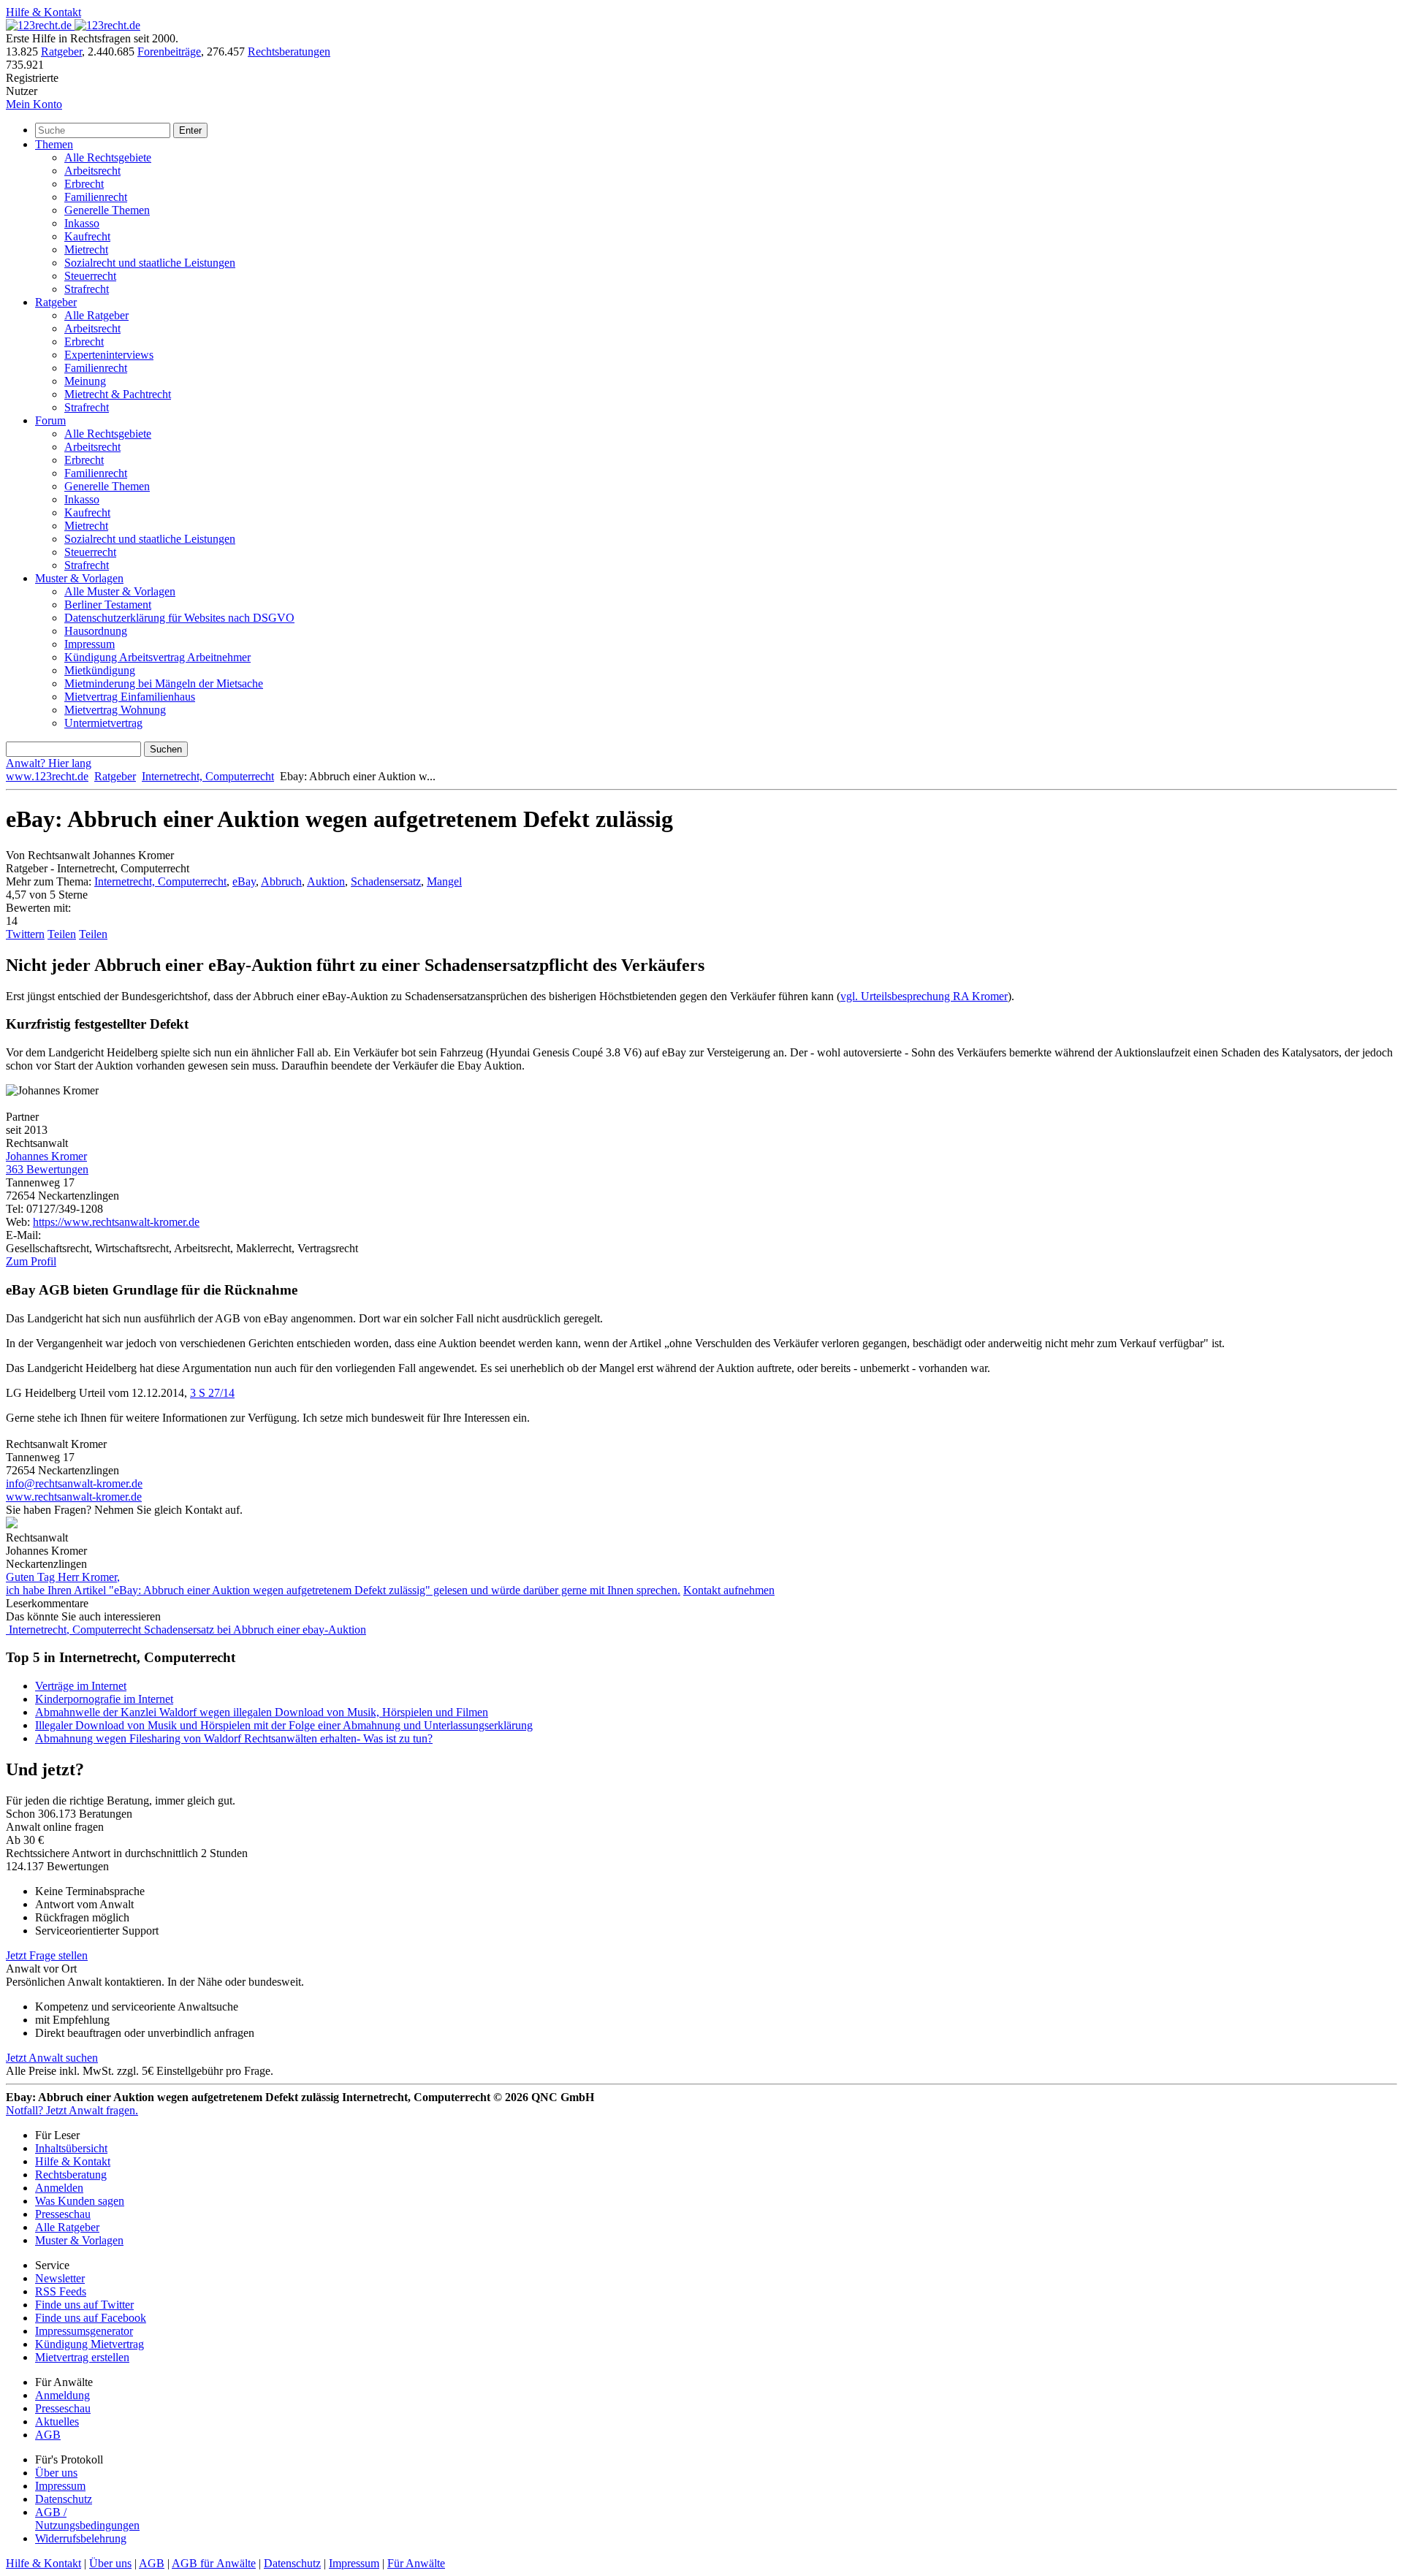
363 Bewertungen (47, 1169)
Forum (50, 420)
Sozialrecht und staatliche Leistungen (150, 263)
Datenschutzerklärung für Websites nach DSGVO (179, 618)
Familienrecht (96, 197)
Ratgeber (61, 52)
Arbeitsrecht (92, 171)
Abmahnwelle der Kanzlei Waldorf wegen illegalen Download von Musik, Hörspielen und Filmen (262, 1712)
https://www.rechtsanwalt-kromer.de (116, 1222)
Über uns (56, 2473)
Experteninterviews (109, 355)
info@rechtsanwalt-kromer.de (74, 1483)
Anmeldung (62, 2395)
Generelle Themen (107, 210)
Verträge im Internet (81, 1686)
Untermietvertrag (103, 723)
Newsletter (60, 2278)
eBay (244, 881)
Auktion (326, 881)
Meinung (85, 381)
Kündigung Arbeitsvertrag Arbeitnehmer (157, 657)
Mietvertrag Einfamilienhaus (130, 697)
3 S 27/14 (212, 1393)
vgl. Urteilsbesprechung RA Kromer (924, 996)
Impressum (90, 644)
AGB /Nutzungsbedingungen (87, 2519)
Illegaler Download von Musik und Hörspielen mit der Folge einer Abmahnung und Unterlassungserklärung (284, 1725)
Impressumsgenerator (84, 2331)
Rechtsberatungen (289, 52)
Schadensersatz (386, 881)
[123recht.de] (73, 25)
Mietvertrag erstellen (82, 2357)
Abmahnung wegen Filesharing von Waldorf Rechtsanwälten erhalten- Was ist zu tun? (234, 1738)
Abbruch (281, 881)
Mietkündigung (100, 670)
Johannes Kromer (46, 1156)
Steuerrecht (90, 276)
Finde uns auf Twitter (84, 2305)
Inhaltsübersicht (71, 2148)
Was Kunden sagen (80, 2201)
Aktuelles (57, 2421)
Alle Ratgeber (96, 315)
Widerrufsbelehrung (81, 2538)
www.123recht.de (47, 776)
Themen (54, 144)
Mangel (444, 881)
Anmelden (59, 2188)
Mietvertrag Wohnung (115, 710)
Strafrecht (87, 289)
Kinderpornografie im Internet (104, 1699)
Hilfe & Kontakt (43, 12)
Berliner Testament (108, 605)
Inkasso (82, 223)
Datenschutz (64, 2499)
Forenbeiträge (169, 52)
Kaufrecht (87, 236)
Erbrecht (84, 184)
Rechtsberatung (71, 2175)
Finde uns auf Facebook (91, 2318)
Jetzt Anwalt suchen (52, 2058)
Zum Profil (31, 1261)
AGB (48, 2435)
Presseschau (63, 2214)
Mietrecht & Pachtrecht (118, 394)
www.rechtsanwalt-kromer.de (74, 1497)
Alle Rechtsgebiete (108, 157)
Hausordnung (96, 631)
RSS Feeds (61, 2291)
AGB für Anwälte (214, 2563)
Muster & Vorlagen (79, 578)
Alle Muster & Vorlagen (120, 591)
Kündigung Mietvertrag (90, 2344)
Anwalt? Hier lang (49, 763)
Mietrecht (86, 249)
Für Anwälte (416, 2563)
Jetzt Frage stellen (47, 1955)
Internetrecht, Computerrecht (208, 776)
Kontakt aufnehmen (729, 1590)
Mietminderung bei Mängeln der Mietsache (164, 683)
